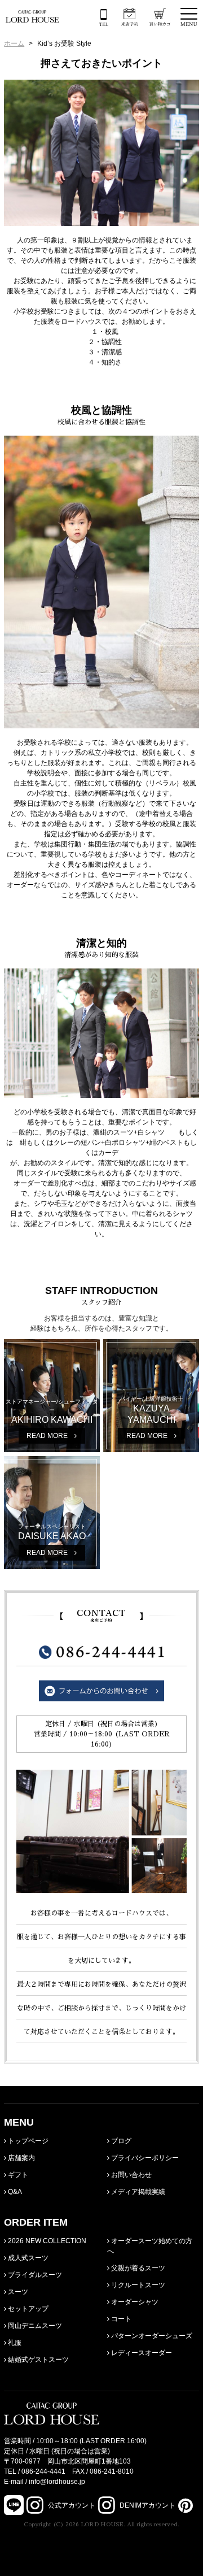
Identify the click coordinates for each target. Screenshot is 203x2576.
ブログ (120, 2141)
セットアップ (27, 2309)
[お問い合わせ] (101, 1696)
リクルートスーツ (137, 2285)
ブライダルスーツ (34, 2275)
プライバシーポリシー (144, 2158)
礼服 (14, 2343)
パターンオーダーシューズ (151, 2336)
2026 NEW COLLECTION (46, 2241)
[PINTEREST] (184, 2505)
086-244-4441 (43, 2471)
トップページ (27, 2141)
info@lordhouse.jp (57, 2482)
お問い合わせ (131, 2175)
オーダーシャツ (134, 2302)
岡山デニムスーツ (34, 2326)
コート (120, 2319)
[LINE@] (14, 2505)
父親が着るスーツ (137, 2268)
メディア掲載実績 (137, 2192)
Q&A (14, 2192)
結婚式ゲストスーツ (37, 2360)
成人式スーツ (27, 2258)
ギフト (17, 2175)
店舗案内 (21, 2158)
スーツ (17, 2292)
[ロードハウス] (32, 16)
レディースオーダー (141, 2353)
